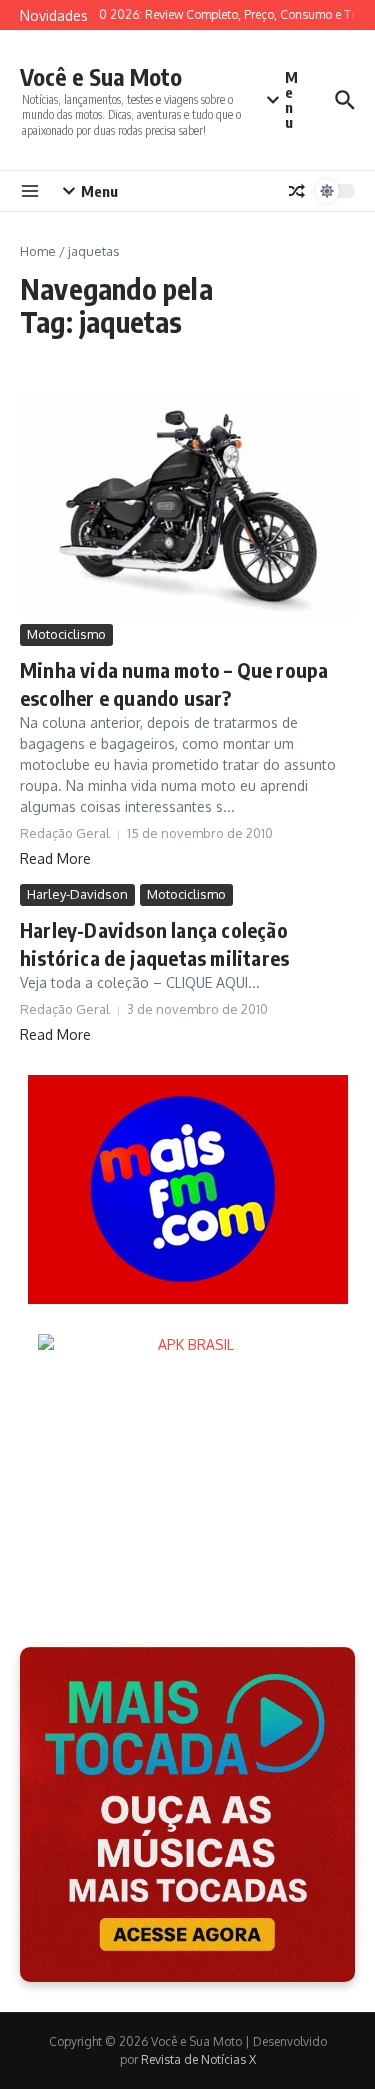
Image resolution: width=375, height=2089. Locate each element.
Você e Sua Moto (101, 76)
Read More (55, 858)
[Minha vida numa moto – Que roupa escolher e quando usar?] (187, 506)
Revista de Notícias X (198, 2059)
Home (38, 251)
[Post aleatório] (297, 191)
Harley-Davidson (77, 894)
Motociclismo (66, 634)
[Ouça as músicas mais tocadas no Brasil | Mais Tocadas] (187, 1814)
